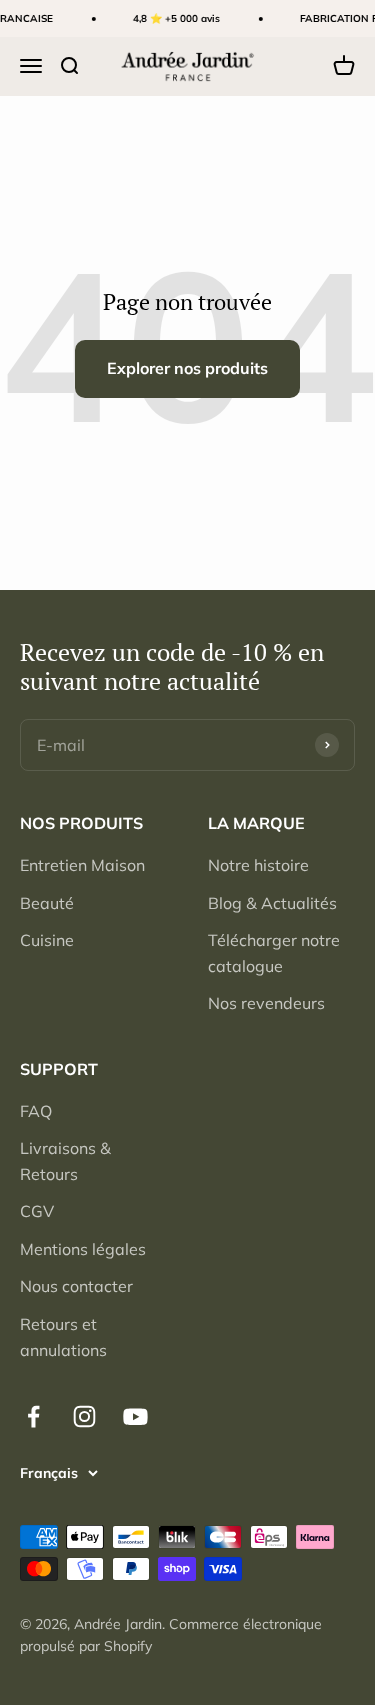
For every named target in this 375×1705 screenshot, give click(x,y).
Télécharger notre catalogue (274, 953)
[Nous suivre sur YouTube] (135, 1416)
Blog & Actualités (272, 903)
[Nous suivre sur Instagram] (84, 1416)
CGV (37, 1211)
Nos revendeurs (266, 1003)
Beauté (47, 903)
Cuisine (47, 940)
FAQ (36, 1111)
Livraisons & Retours (65, 1161)
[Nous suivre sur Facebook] (33, 1416)
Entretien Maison (82, 865)
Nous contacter (76, 1286)
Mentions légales (83, 1249)
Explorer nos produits (187, 368)
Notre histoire (258, 865)
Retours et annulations (63, 1337)
